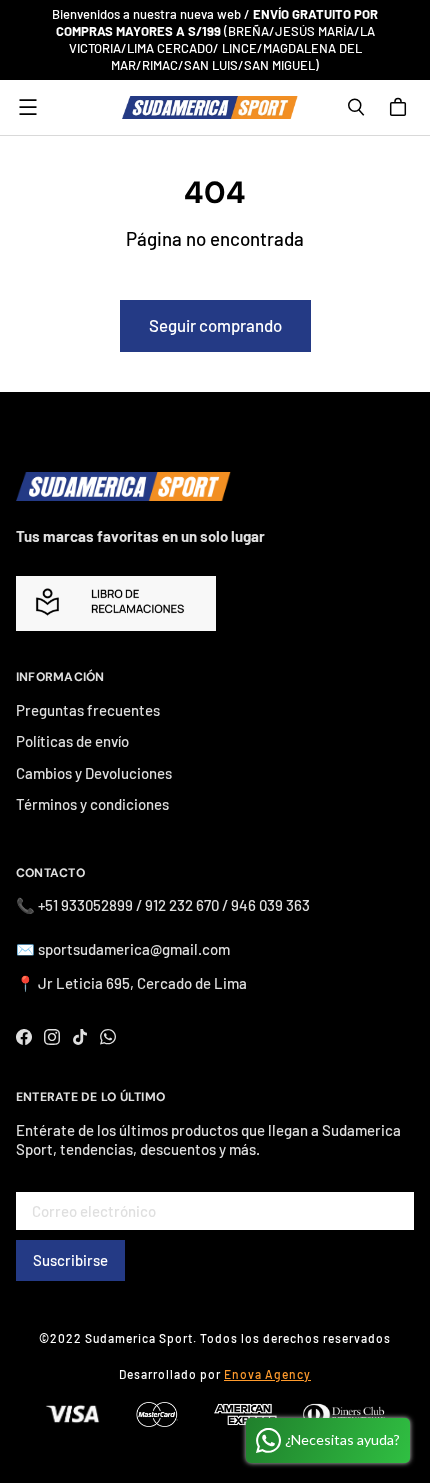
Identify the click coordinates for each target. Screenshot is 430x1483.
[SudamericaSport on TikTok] (80, 1037)
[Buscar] (356, 107)
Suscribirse (70, 1260)
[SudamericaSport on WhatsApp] (108, 1037)
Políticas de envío (72, 741)
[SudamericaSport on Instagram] (52, 1037)
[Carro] (401, 107)
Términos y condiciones (92, 804)
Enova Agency (267, 1374)
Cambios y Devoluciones (94, 773)
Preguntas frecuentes (88, 710)
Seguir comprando (215, 325)
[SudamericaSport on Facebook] (24, 1037)
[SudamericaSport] (210, 107)
